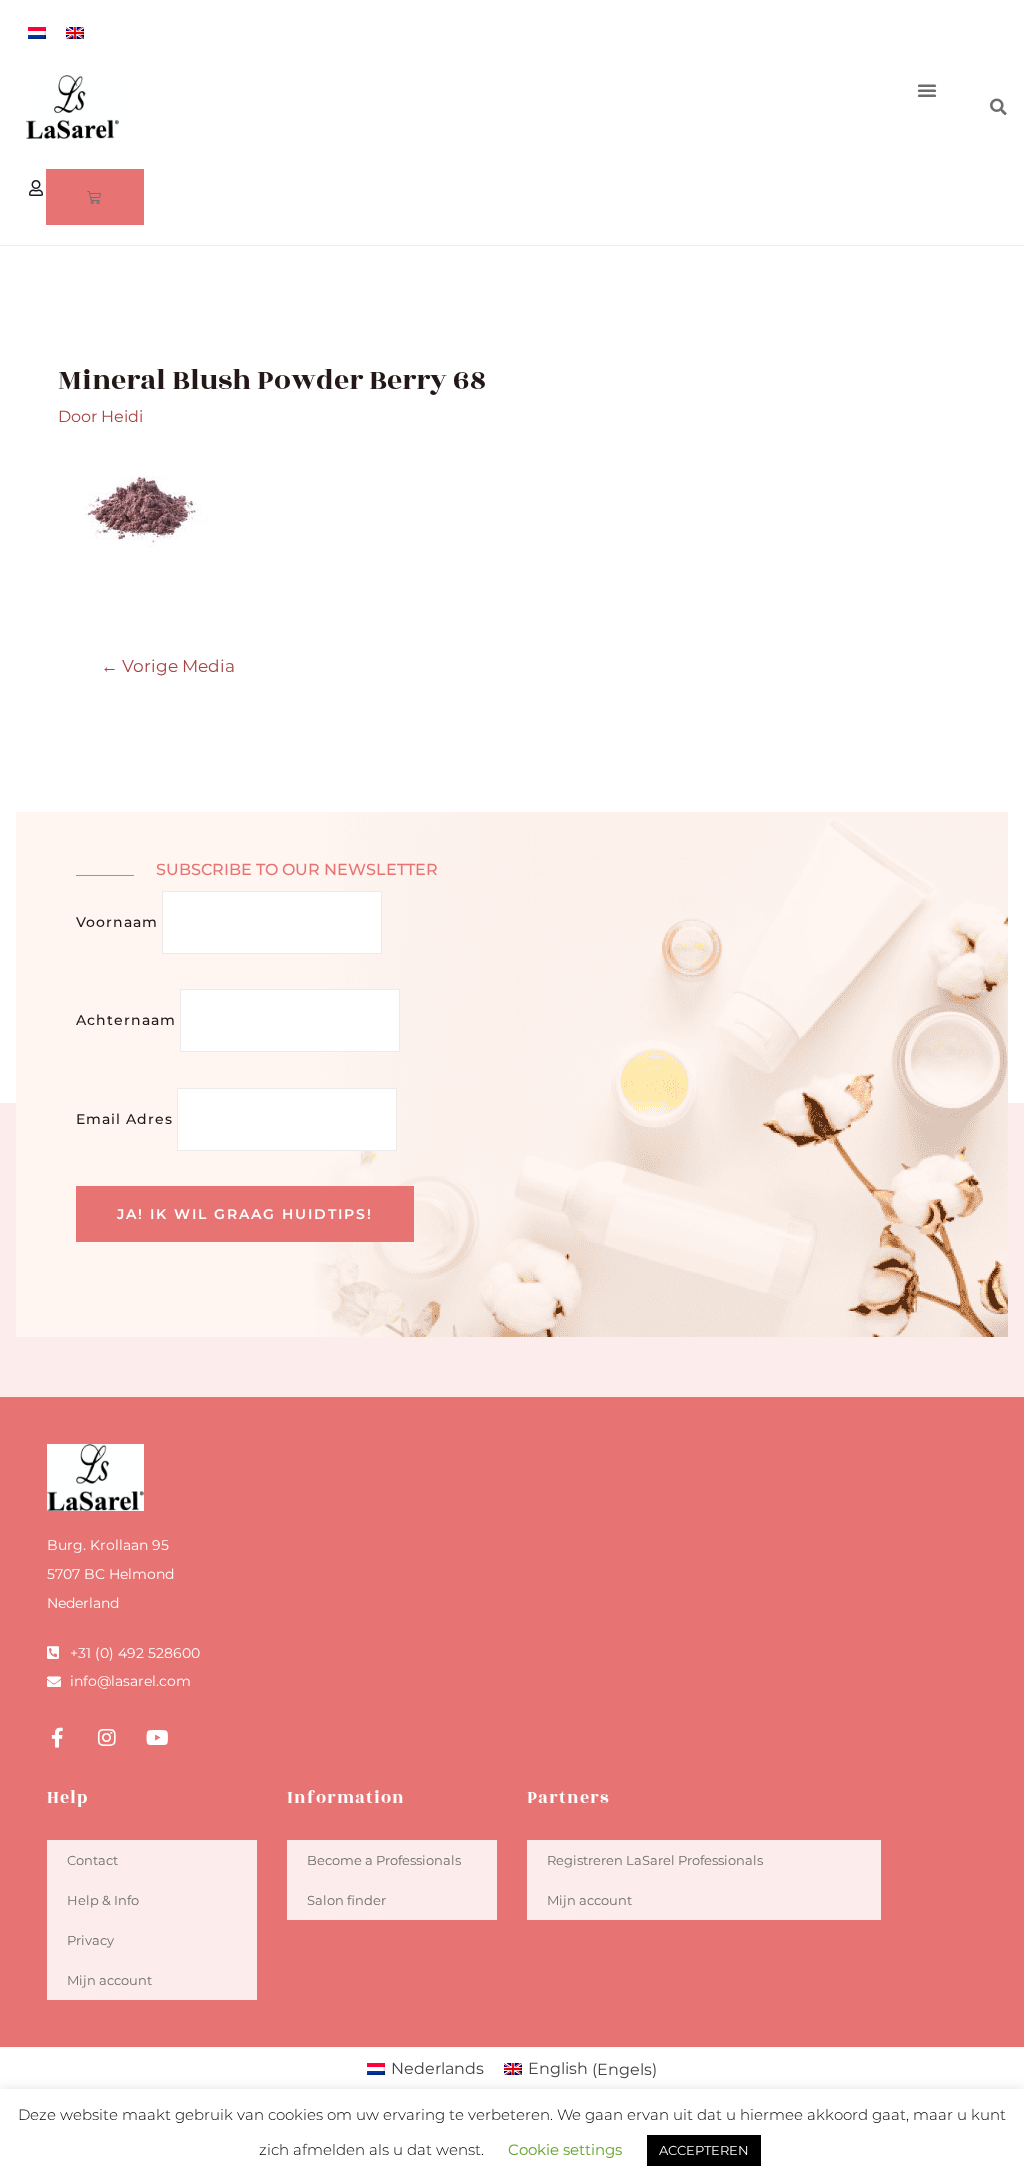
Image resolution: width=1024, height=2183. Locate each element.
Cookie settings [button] (565, 2149)
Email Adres (124, 1119)
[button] (927, 90)
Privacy (90, 1940)
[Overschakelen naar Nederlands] (37, 32)
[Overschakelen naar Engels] (75, 32)
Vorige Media (168, 665)
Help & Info (103, 1900)
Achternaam (126, 1020)
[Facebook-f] (57, 1738)
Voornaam (117, 922)
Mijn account (109, 1980)
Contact (92, 1860)
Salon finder (346, 1900)
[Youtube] (157, 1738)
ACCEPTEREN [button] (704, 2150)
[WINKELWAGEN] (95, 197)
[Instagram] (107, 1738)
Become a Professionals (384, 1860)
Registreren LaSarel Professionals (655, 1860)
